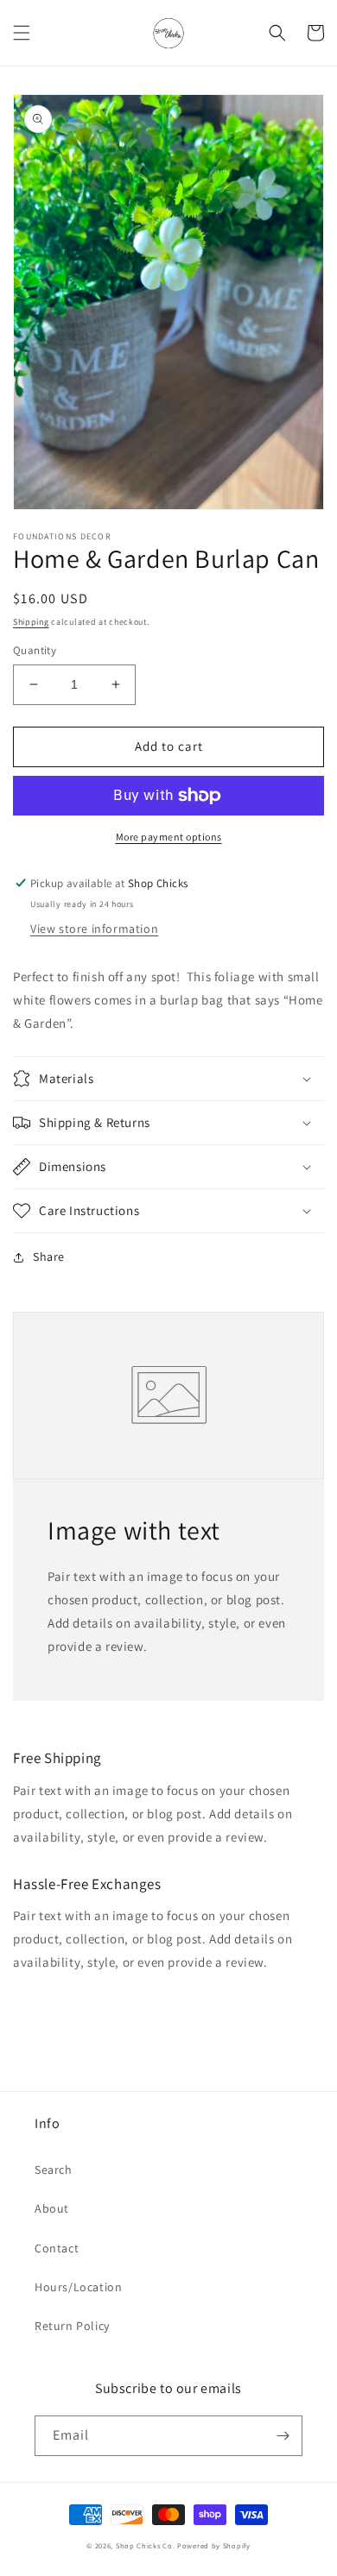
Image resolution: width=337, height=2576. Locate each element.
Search (54, 2170)
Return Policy (72, 2326)
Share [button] (49, 1257)
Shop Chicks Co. (146, 2545)
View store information (94, 929)
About (52, 2208)
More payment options (169, 837)
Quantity (35, 650)
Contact (57, 2248)
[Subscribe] (283, 2436)
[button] (22, 33)
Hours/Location (78, 2287)
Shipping (31, 622)
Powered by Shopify (214, 2545)
